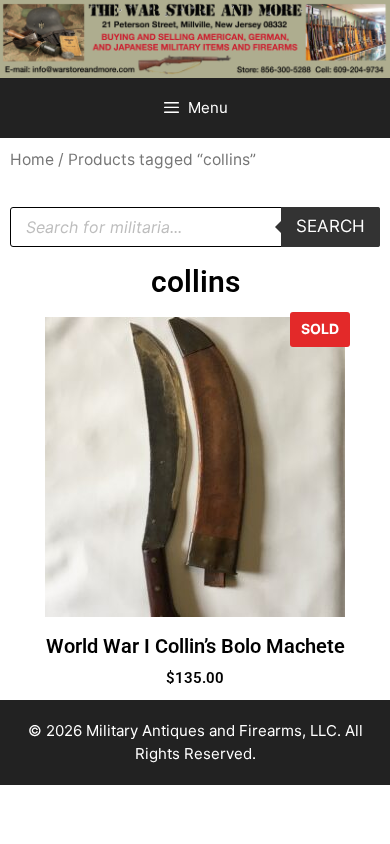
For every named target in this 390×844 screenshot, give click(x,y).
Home (32, 159)
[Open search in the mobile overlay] (195, 227)
